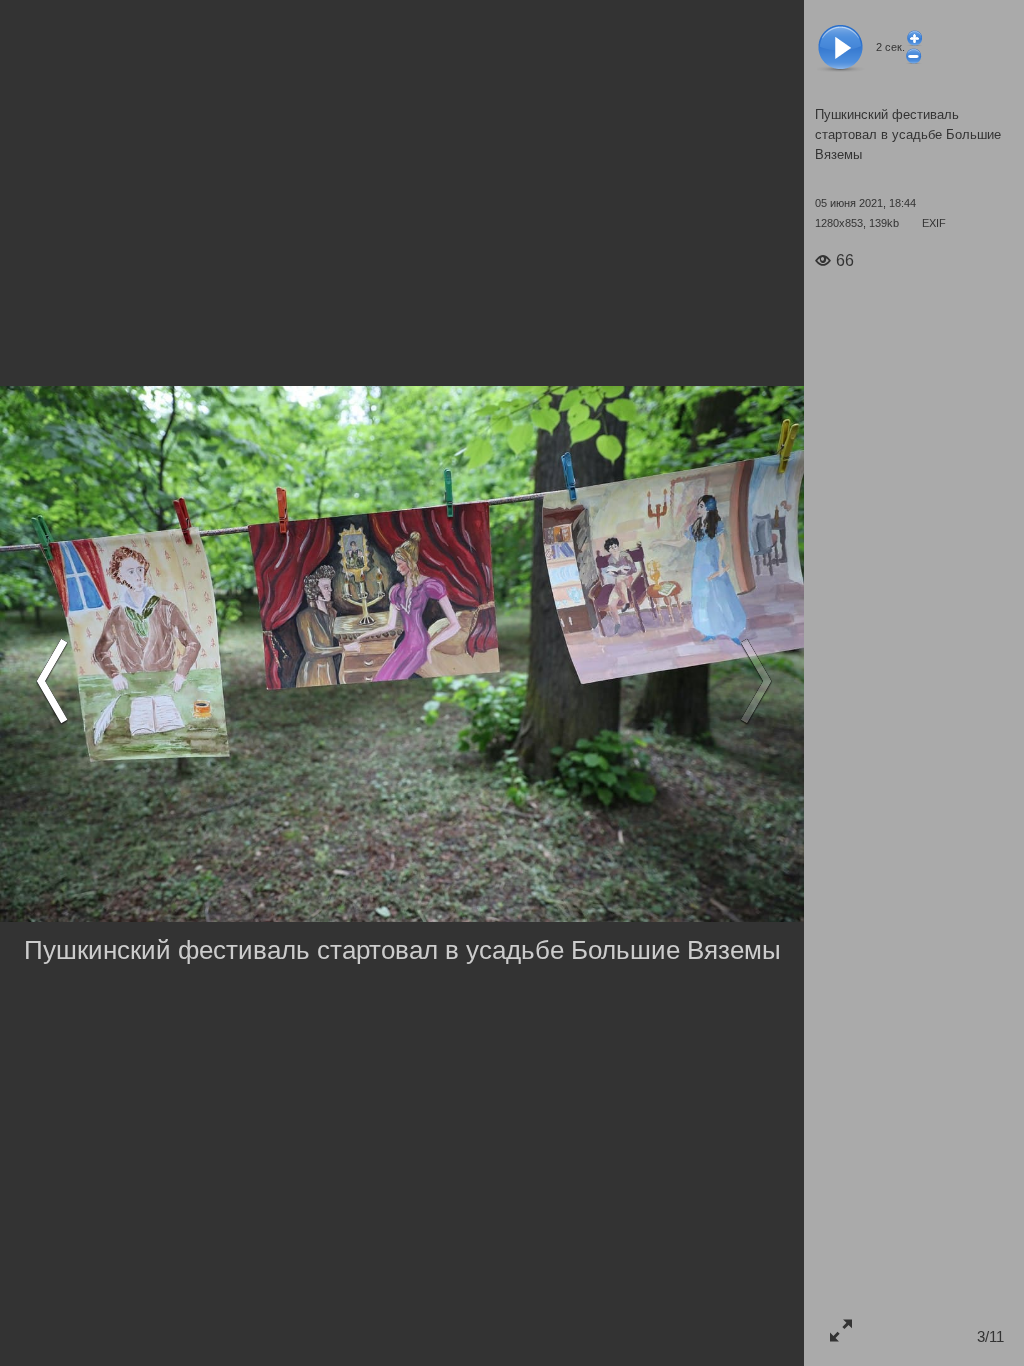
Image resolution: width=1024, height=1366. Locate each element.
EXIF (934, 223)
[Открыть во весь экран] (840, 1329)
